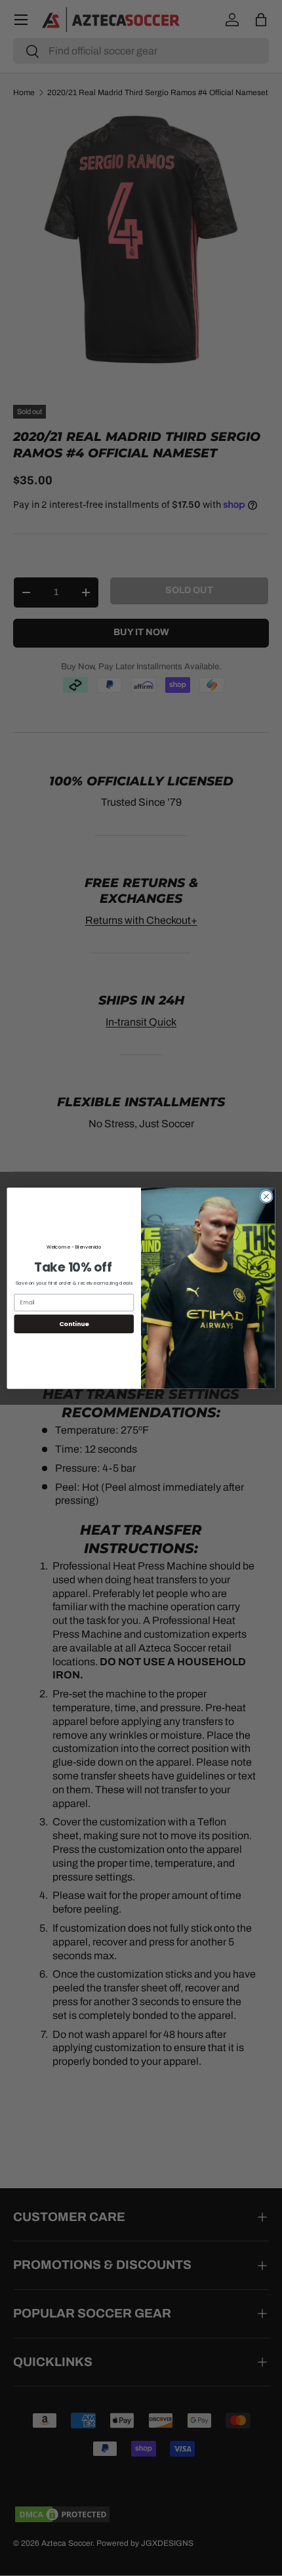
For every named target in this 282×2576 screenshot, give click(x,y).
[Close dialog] (266, 1196)
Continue (74, 1323)
